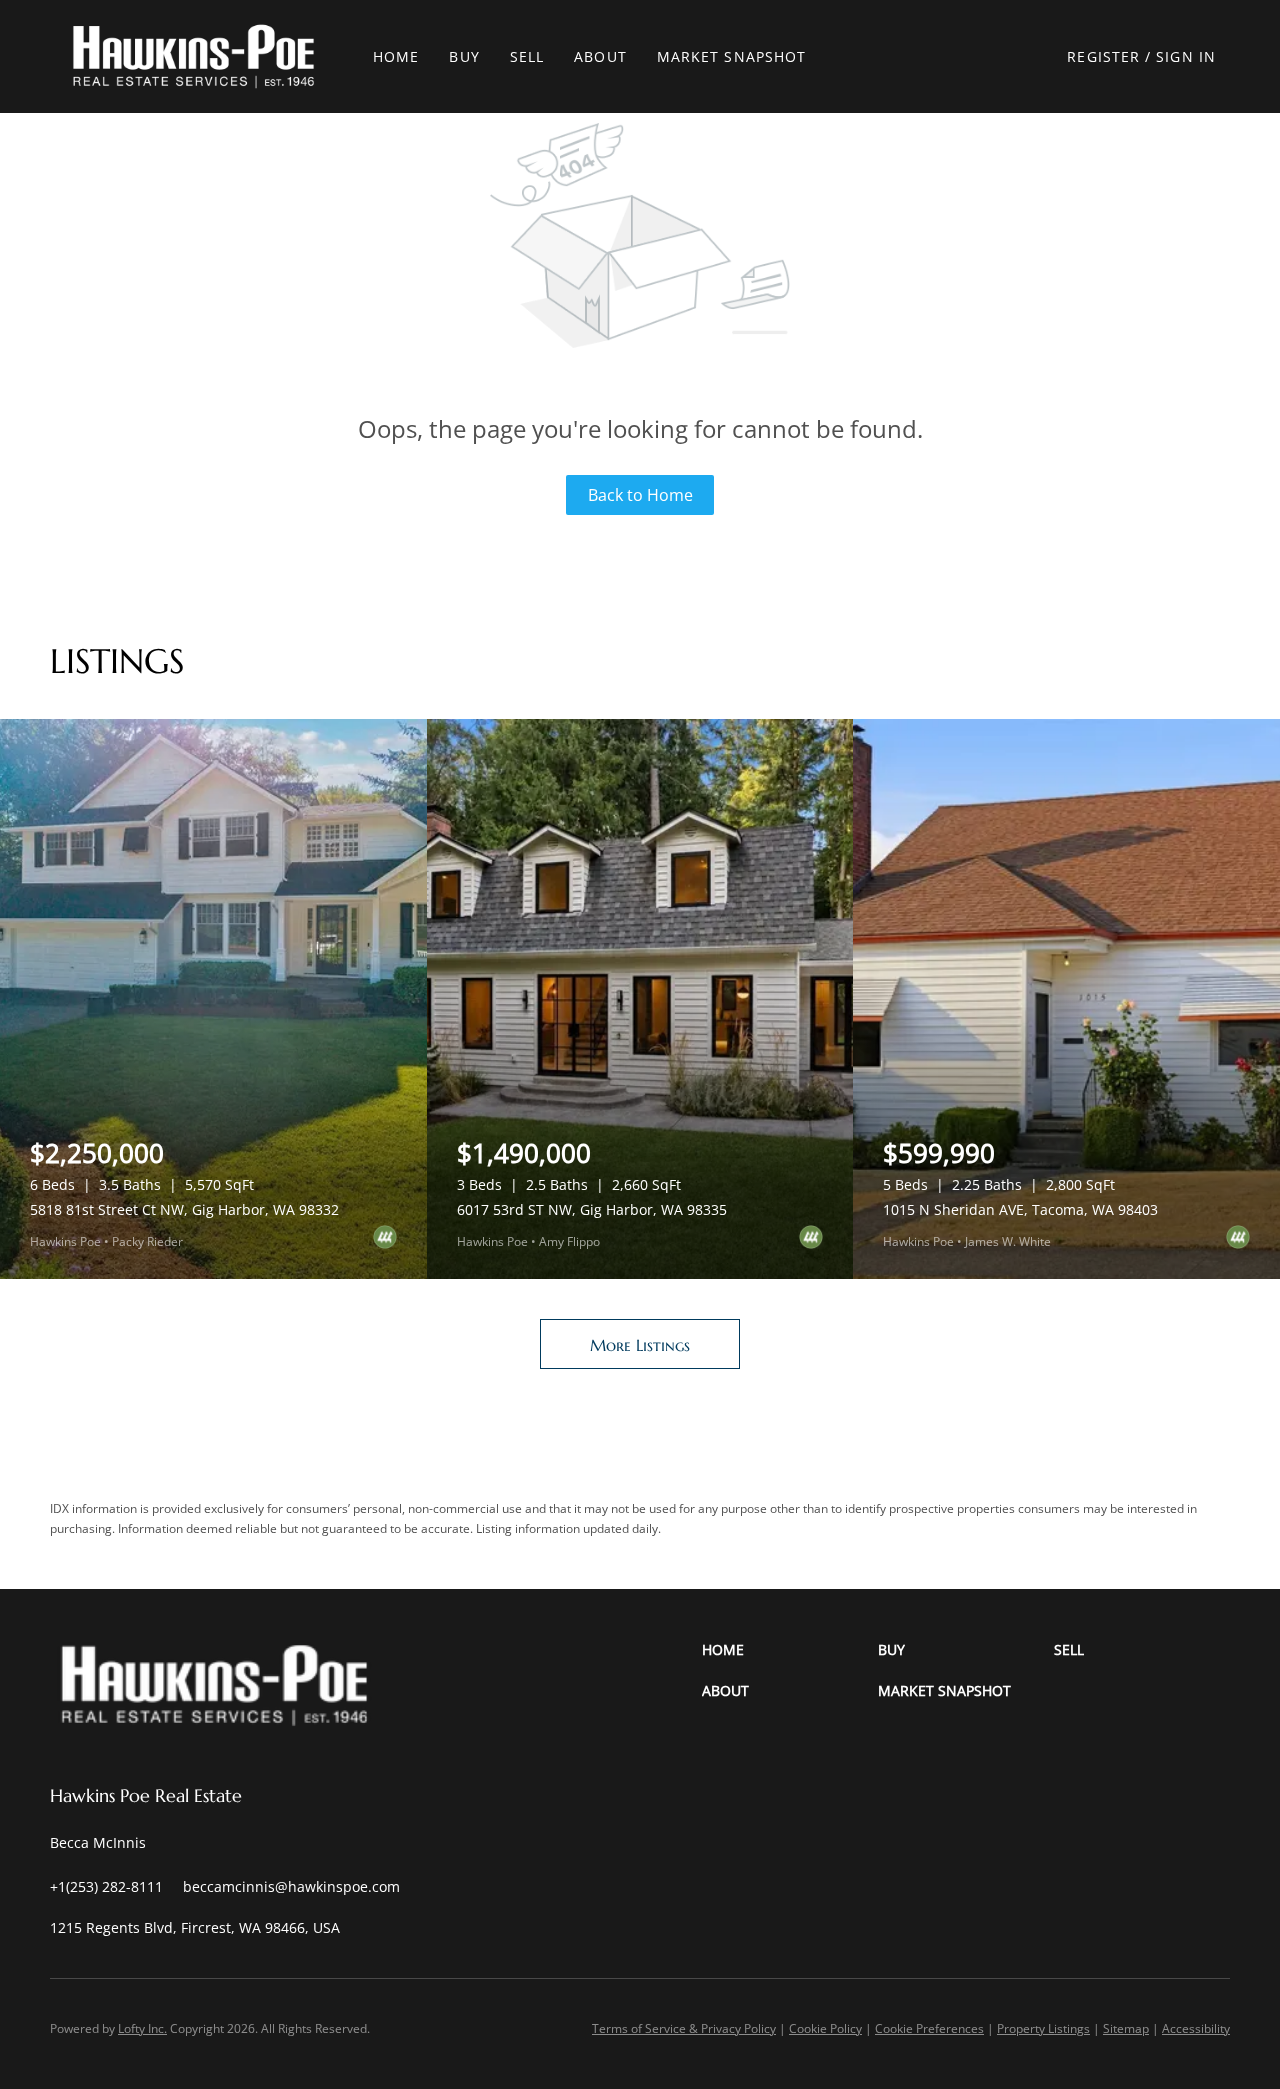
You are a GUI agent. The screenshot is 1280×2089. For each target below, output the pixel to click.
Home (396, 56)
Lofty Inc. (142, 2028)
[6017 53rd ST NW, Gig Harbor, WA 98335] (640, 999)
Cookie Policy (825, 2028)
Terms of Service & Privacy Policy (684, 2028)
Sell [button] (527, 56)
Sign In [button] (1186, 56)
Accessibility (1196, 2028)
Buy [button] (464, 56)
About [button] (600, 56)
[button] (193, 56)
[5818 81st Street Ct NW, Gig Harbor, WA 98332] (213, 999)
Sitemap (1126, 2028)
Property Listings (1043, 2028)
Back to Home (640, 495)
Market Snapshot (732, 56)
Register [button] (1103, 56)
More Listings (640, 1345)
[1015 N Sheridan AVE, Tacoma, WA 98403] (1066, 999)
